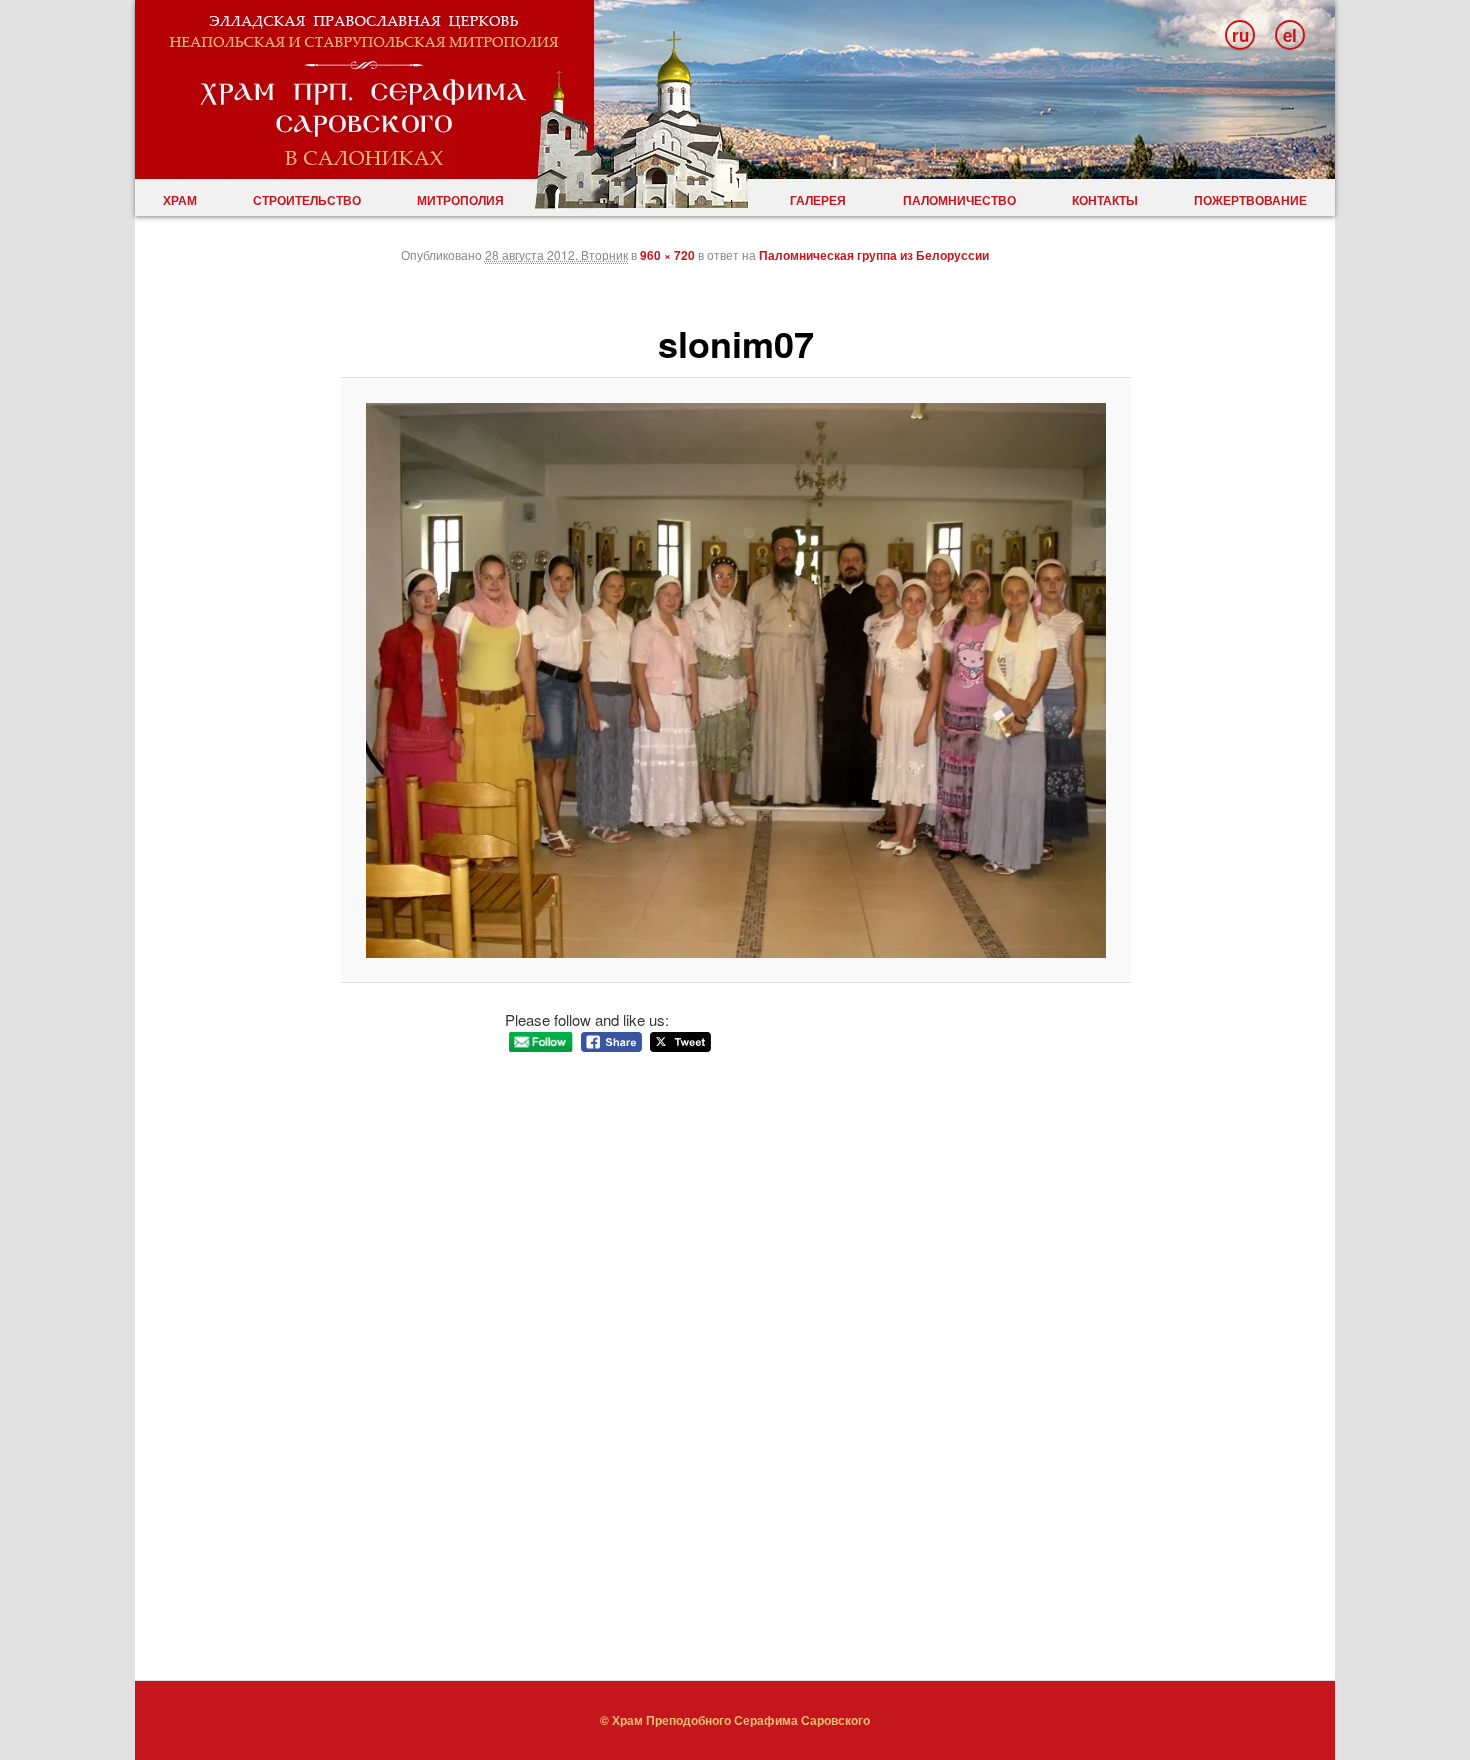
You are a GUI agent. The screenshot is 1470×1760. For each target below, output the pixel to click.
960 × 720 (667, 255)
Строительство (307, 200)
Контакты (1105, 200)
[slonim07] (736, 680)
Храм (180, 200)
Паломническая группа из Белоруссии (874, 255)
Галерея (818, 200)
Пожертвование (1250, 200)
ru (1240, 35)
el (1290, 35)
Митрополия (460, 200)
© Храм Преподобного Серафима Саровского (735, 1720)
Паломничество (959, 200)
